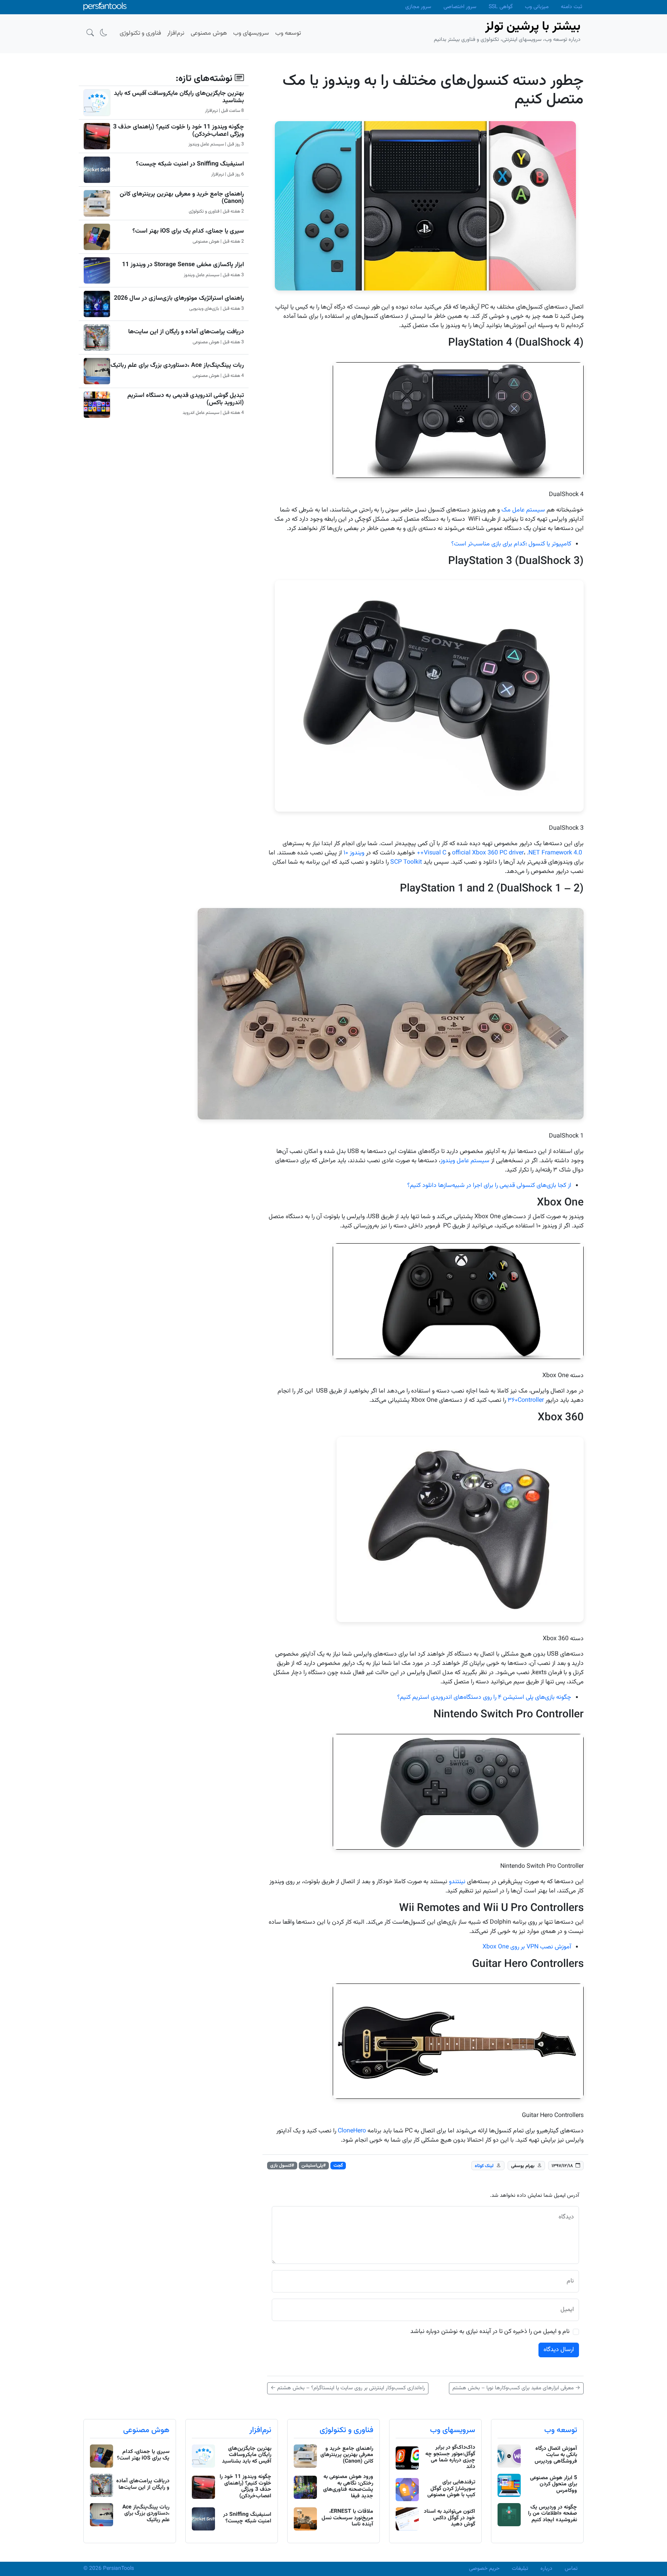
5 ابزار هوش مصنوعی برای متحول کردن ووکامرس (554, 2485)
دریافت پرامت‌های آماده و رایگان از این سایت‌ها (186, 332)
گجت (338, 2166)
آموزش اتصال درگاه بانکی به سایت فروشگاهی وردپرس (556, 2455)
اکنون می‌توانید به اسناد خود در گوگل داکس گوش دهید (449, 2518)
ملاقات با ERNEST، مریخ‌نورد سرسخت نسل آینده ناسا (347, 2518)
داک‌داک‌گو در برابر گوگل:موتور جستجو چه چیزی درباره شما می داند (450, 2457)
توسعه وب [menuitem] (288, 33)
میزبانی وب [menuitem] (537, 7)
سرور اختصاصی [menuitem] (460, 7)
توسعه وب (561, 2430)
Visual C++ (432, 853)
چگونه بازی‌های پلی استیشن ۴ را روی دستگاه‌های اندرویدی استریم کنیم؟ (484, 1697)
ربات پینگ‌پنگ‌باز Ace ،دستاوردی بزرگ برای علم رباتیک (177, 365)
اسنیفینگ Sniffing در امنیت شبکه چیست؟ (190, 164)
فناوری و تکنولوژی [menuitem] (140, 33)
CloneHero (352, 2131)
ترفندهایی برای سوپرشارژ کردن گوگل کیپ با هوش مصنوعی (451, 2489)
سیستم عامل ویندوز (465, 1161)
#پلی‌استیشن (314, 2166)
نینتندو (457, 1882)
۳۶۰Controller (526, 1400)
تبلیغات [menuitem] (520, 2569)
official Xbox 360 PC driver (488, 853)
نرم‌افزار (260, 2430)
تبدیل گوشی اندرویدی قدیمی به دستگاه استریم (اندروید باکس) (186, 399)
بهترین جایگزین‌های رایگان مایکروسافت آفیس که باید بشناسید (179, 97)
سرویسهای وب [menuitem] (251, 33)
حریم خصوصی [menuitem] (484, 2569)
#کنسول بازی (282, 2166)
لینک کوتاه (484, 2166)
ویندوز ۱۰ (354, 853)
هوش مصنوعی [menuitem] (209, 33)
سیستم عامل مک (523, 510)
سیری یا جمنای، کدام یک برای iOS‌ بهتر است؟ (188, 231)
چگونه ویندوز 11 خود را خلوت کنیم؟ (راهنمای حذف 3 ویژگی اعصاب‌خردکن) (179, 131)
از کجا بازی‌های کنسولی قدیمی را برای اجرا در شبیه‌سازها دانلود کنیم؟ (489, 1186)
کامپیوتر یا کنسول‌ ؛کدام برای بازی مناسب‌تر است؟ (511, 544)
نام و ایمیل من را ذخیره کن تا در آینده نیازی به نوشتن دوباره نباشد (490, 2332)
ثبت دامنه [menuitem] (571, 7)
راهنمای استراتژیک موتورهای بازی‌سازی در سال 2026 (179, 298)
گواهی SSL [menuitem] (501, 7)
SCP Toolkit (406, 862)
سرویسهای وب (453, 2430)
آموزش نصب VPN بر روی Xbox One (527, 1947)
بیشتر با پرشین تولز (533, 27)
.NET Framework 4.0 (554, 853)
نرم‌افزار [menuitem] (176, 33)
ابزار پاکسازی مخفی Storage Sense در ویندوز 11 (183, 265)
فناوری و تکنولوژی (346, 2430)
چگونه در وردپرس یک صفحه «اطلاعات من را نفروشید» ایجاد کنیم (553, 2514)
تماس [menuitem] (571, 2569)
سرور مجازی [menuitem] (418, 7)
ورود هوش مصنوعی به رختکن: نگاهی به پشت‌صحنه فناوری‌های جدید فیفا (348, 2487)
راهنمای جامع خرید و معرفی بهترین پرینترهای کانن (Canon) (182, 198)
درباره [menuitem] (546, 2569)
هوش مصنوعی (146, 2430)
